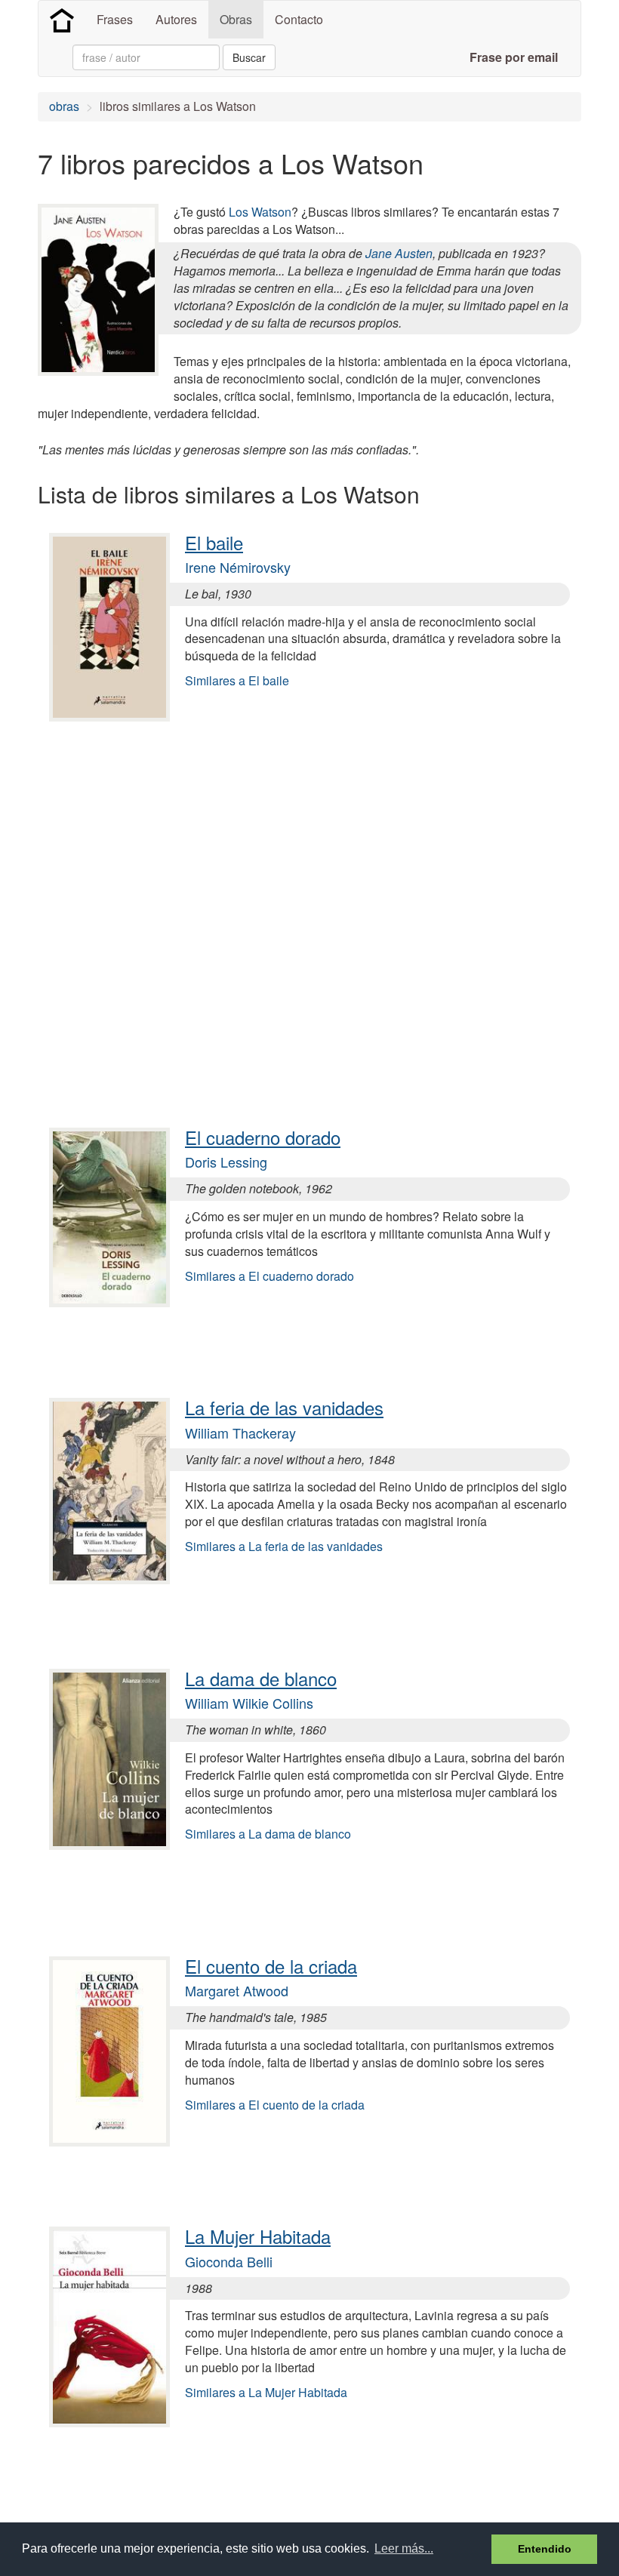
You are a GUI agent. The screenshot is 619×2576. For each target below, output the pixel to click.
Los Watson (260, 212)
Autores (176, 19)
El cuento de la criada (271, 1966)
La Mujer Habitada (258, 2236)
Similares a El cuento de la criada (275, 2105)
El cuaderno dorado (263, 1137)
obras (64, 106)
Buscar (249, 57)
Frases (115, 19)
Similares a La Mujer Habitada (266, 2392)
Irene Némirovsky (238, 567)
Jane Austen (399, 253)
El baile (214, 542)
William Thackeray (240, 1433)
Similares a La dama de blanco (268, 1834)
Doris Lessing (226, 1162)
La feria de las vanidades (284, 1407)
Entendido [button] (545, 2549)
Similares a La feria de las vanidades (284, 1546)
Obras (236, 19)
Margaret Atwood (237, 1990)
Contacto (299, 19)
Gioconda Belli (229, 2261)
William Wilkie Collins (249, 1703)
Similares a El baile (237, 680)
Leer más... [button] (404, 2548)
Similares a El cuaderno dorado (269, 1276)
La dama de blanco (261, 1678)
